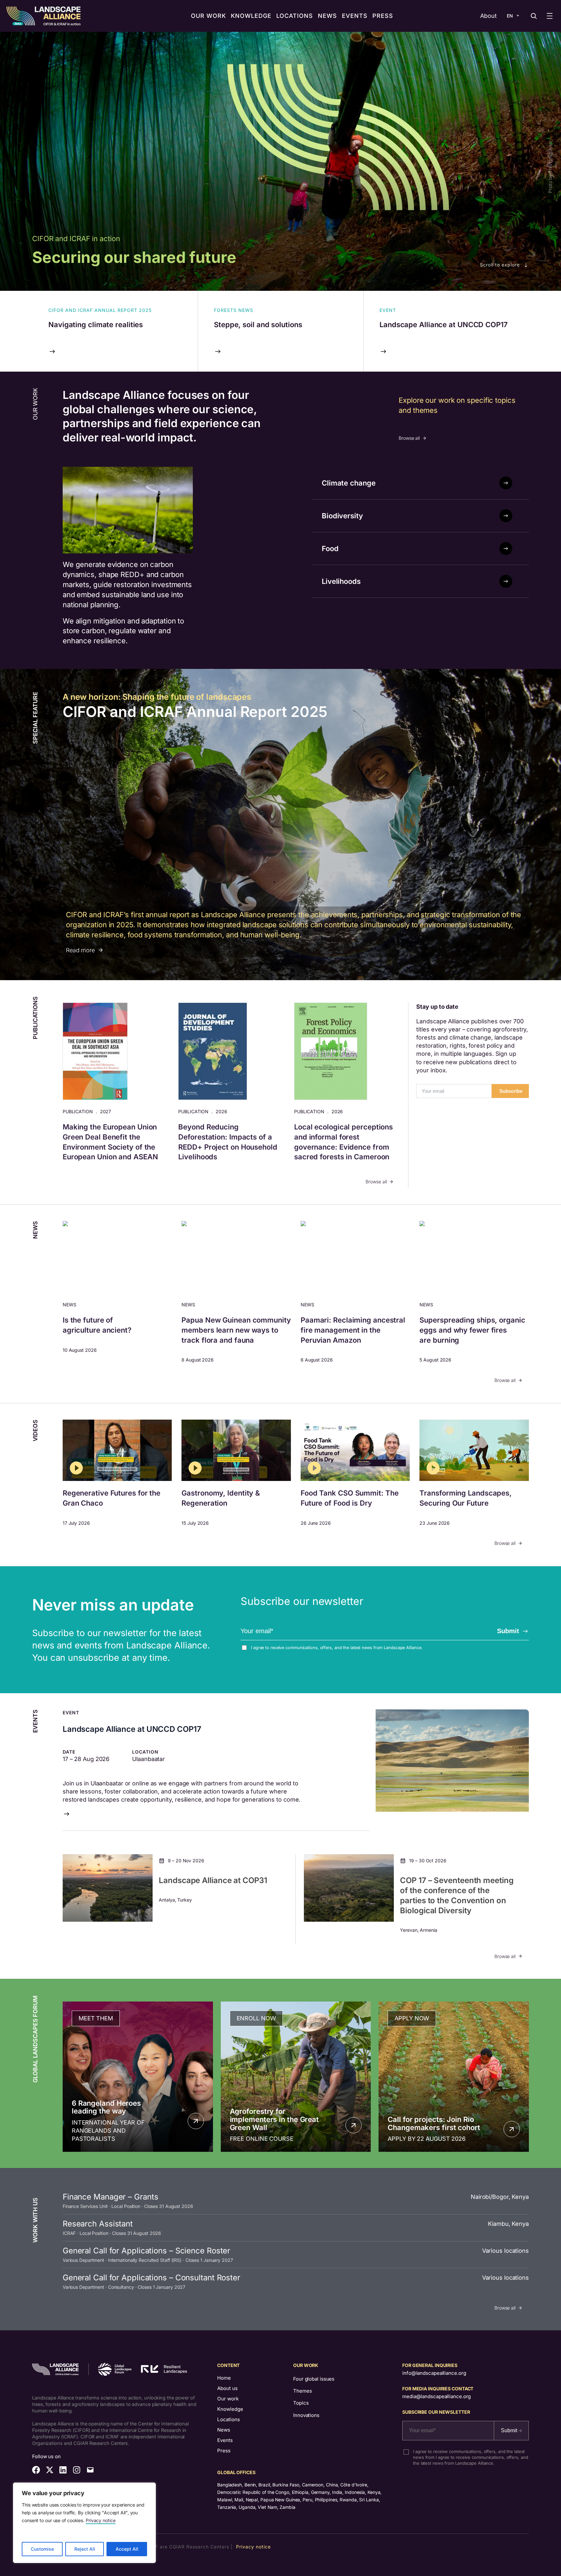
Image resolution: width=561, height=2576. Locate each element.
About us (227, 2388)
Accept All (127, 2549)
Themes (302, 2391)
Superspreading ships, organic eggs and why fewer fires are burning (472, 1330)
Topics (301, 2403)
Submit (508, 1631)
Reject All (85, 2549)
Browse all (409, 438)
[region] (84, 2523)
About (488, 16)
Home (224, 2378)
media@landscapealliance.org (436, 2396)
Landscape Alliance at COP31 (213, 1880)
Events (225, 2440)
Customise (42, 2549)
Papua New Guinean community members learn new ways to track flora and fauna (236, 1330)
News (224, 2430)
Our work (228, 2399)
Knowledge (230, 2409)
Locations (229, 2419)
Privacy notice (101, 2520)
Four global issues (314, 2379)
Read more (80, 950)
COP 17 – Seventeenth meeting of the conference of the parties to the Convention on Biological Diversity (457, 1896)
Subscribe (511, 1091)
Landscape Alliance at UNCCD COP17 (132, 1729)
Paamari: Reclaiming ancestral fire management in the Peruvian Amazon (353, 1330)
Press (224, 2451)
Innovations (306, 2415)
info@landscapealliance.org (434, 2373)
